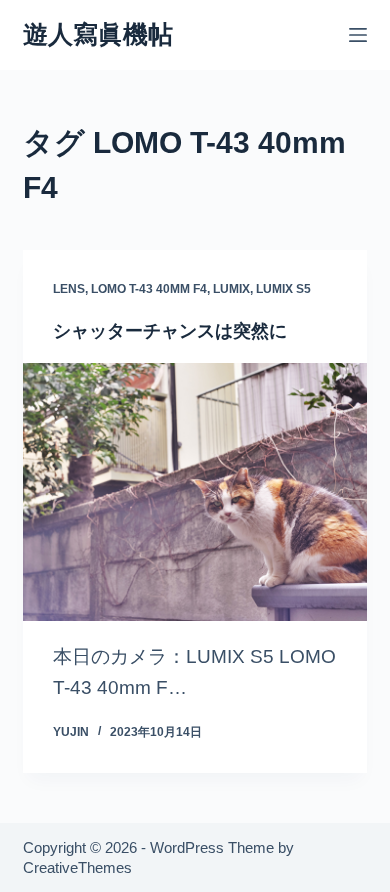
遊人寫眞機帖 (98, 34)
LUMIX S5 (283, 289)
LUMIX (231, 289)
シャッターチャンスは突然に (170, 331)
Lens (69, 289)
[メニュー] (358, 35)
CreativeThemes (77, 867)
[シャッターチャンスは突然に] (194, 491)
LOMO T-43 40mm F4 (149, 289)
